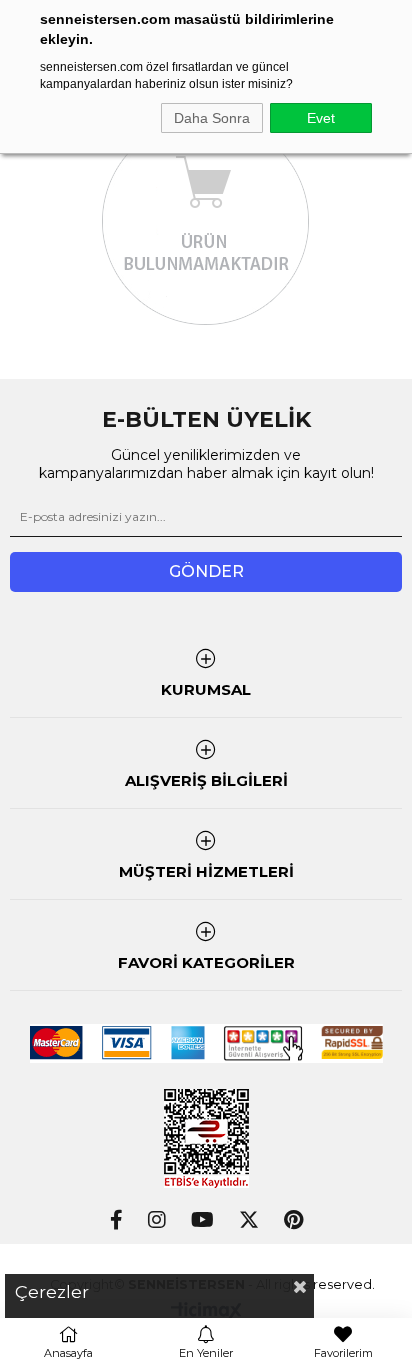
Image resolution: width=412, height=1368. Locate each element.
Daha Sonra (212, 118)
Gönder (206, 571)
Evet (321, 118)
